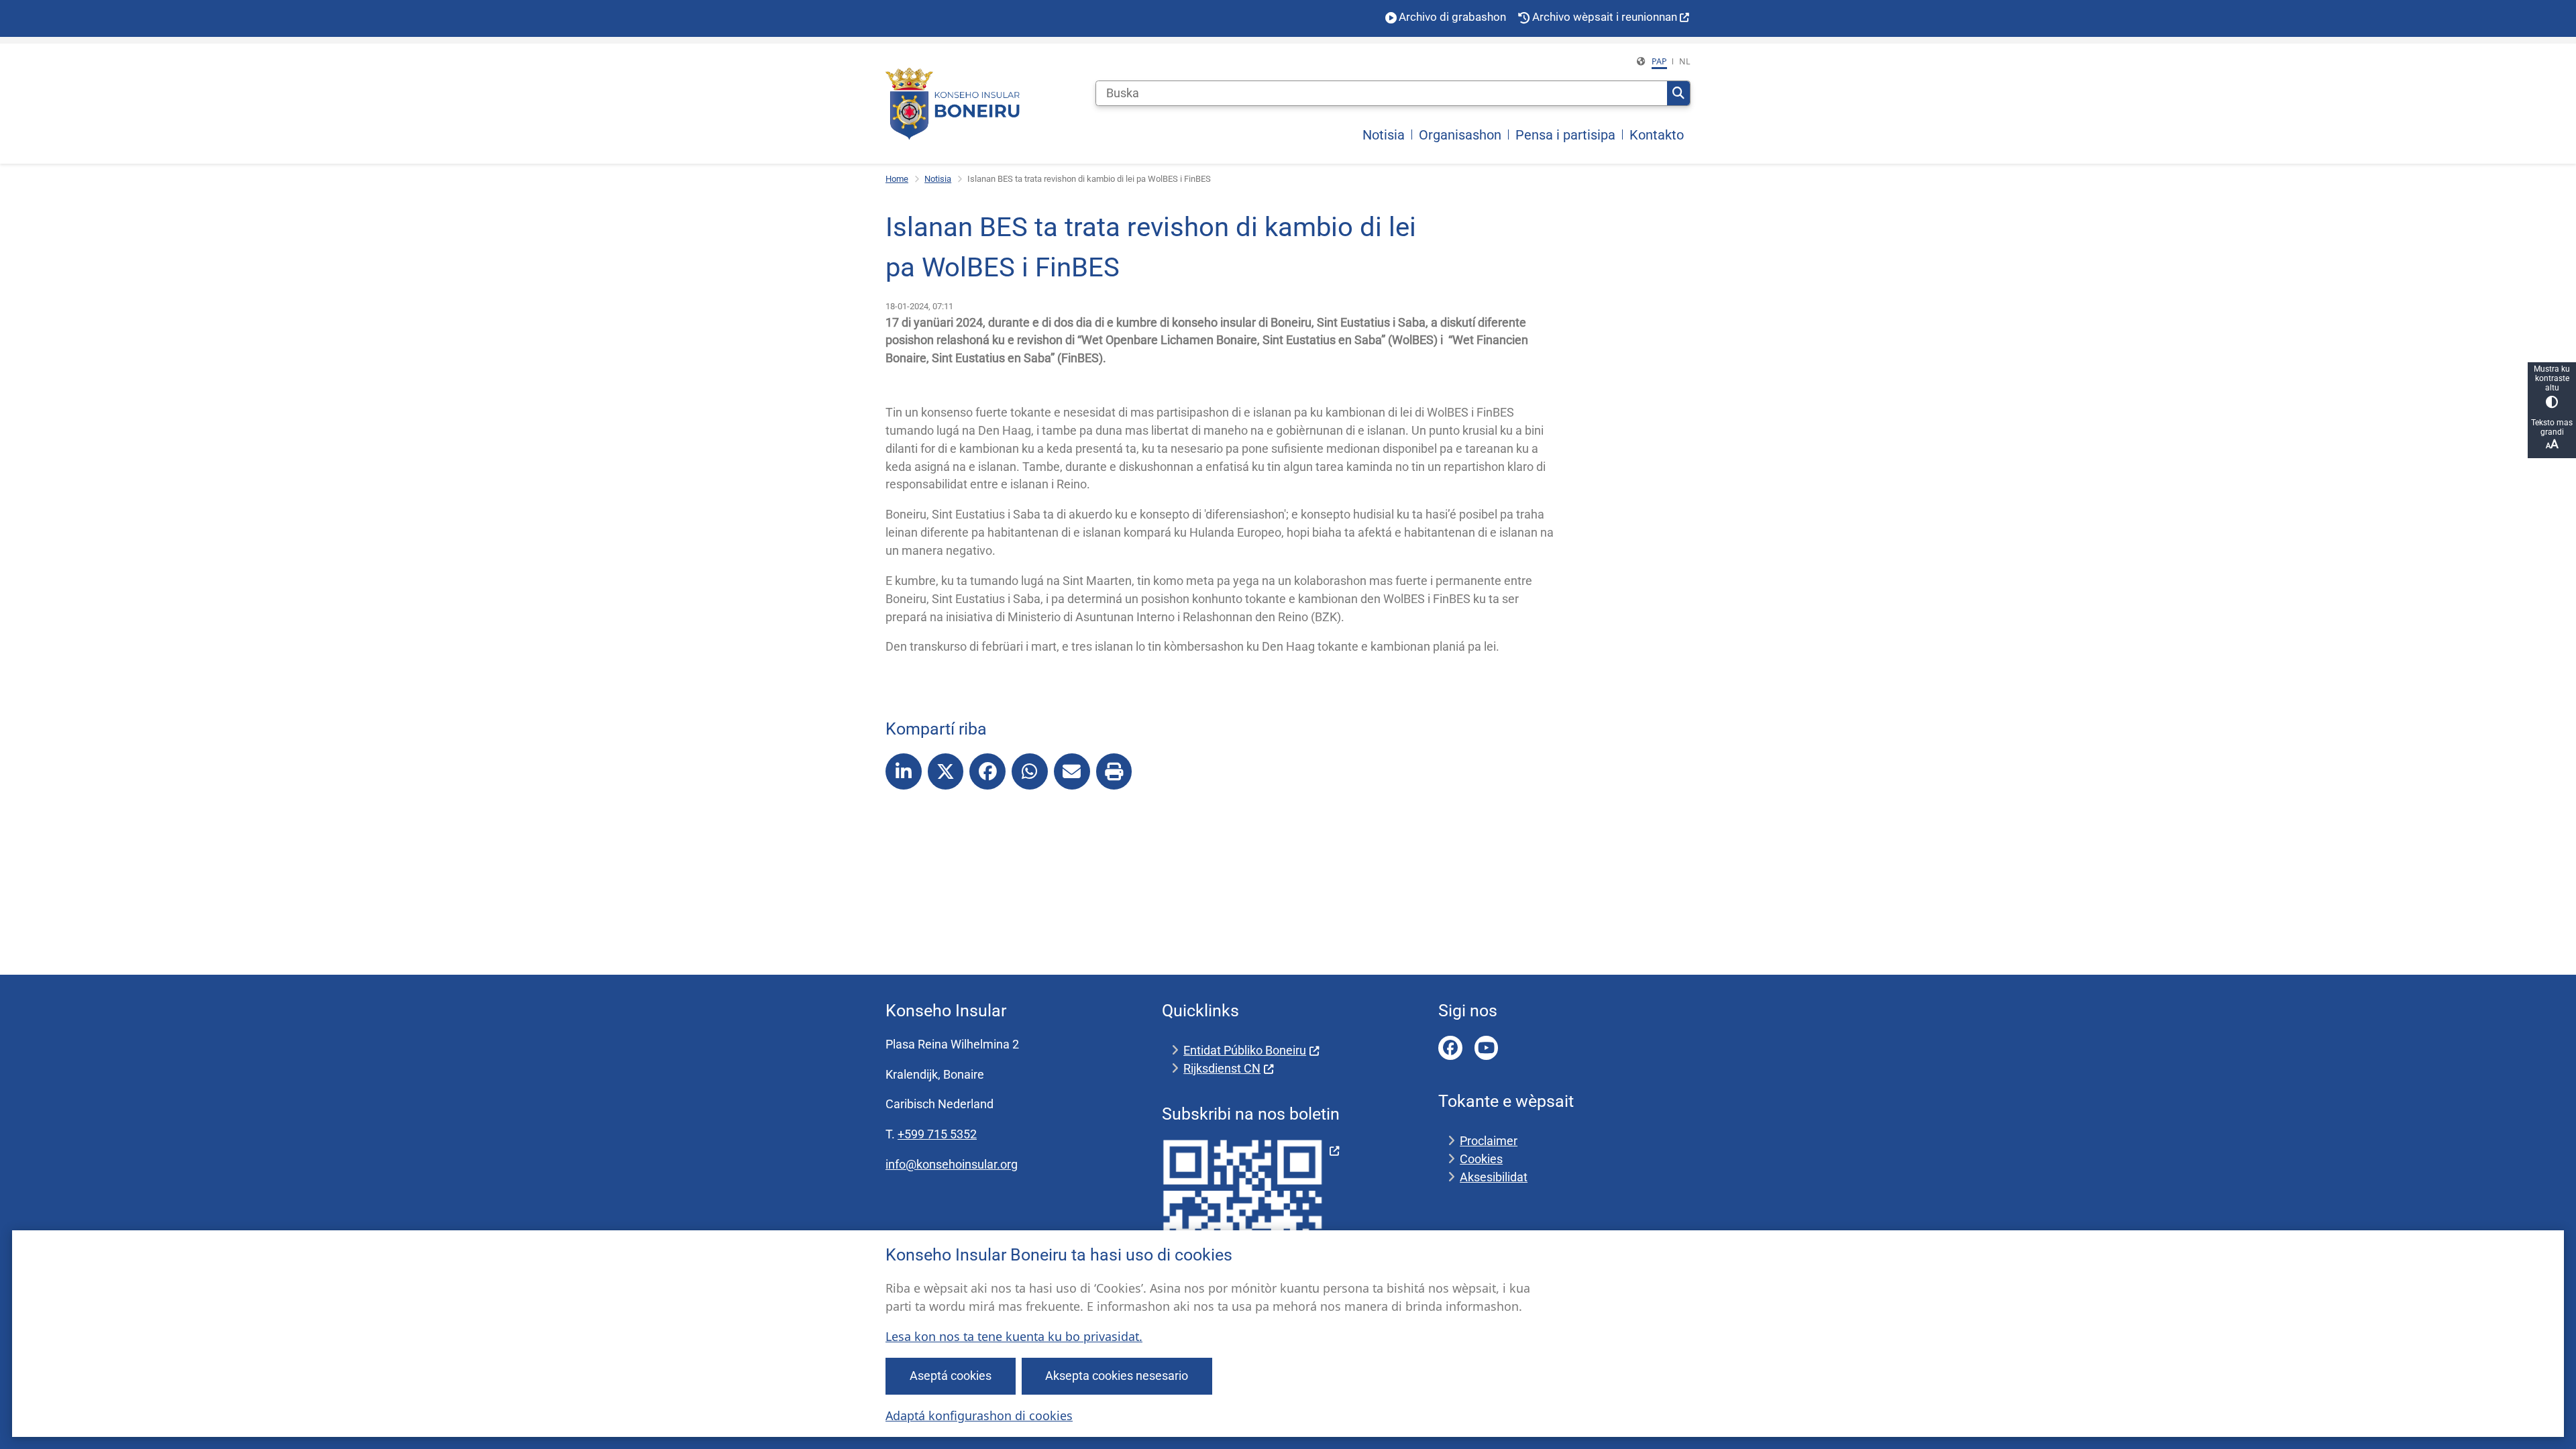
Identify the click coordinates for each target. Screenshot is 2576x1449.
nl (1685, 61)
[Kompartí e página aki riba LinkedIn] (904, 771)
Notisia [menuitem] (1384, 135)
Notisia (938, 179)
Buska (1678, 93)
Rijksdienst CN (1222, 1068)
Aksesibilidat (1494, 1177)
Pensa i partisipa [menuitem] (1565, 135)
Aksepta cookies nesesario (1117, 1376)
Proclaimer (1489, 1141)
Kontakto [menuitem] (1657, 135)
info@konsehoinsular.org (952, 1164)
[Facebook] (1450, 1048)
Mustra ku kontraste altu (2552, 378)
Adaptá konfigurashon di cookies (979, 1415)
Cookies (1481, 1159)
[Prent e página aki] (1114, 771)
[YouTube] (1487, 1048)
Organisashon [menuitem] (1460, 135)
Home (897, 179)
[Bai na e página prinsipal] (953, 104)
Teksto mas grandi (2552, 427)
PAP (1659, 61)
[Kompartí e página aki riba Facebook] (987, 771)
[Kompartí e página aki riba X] (946, 771)
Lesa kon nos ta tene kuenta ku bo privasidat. (1014, 1336)
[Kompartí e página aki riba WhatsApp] (1030, 771)
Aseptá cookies (951, 1376)
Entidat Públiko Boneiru (1245, 1050)
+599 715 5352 (937, 1134)
